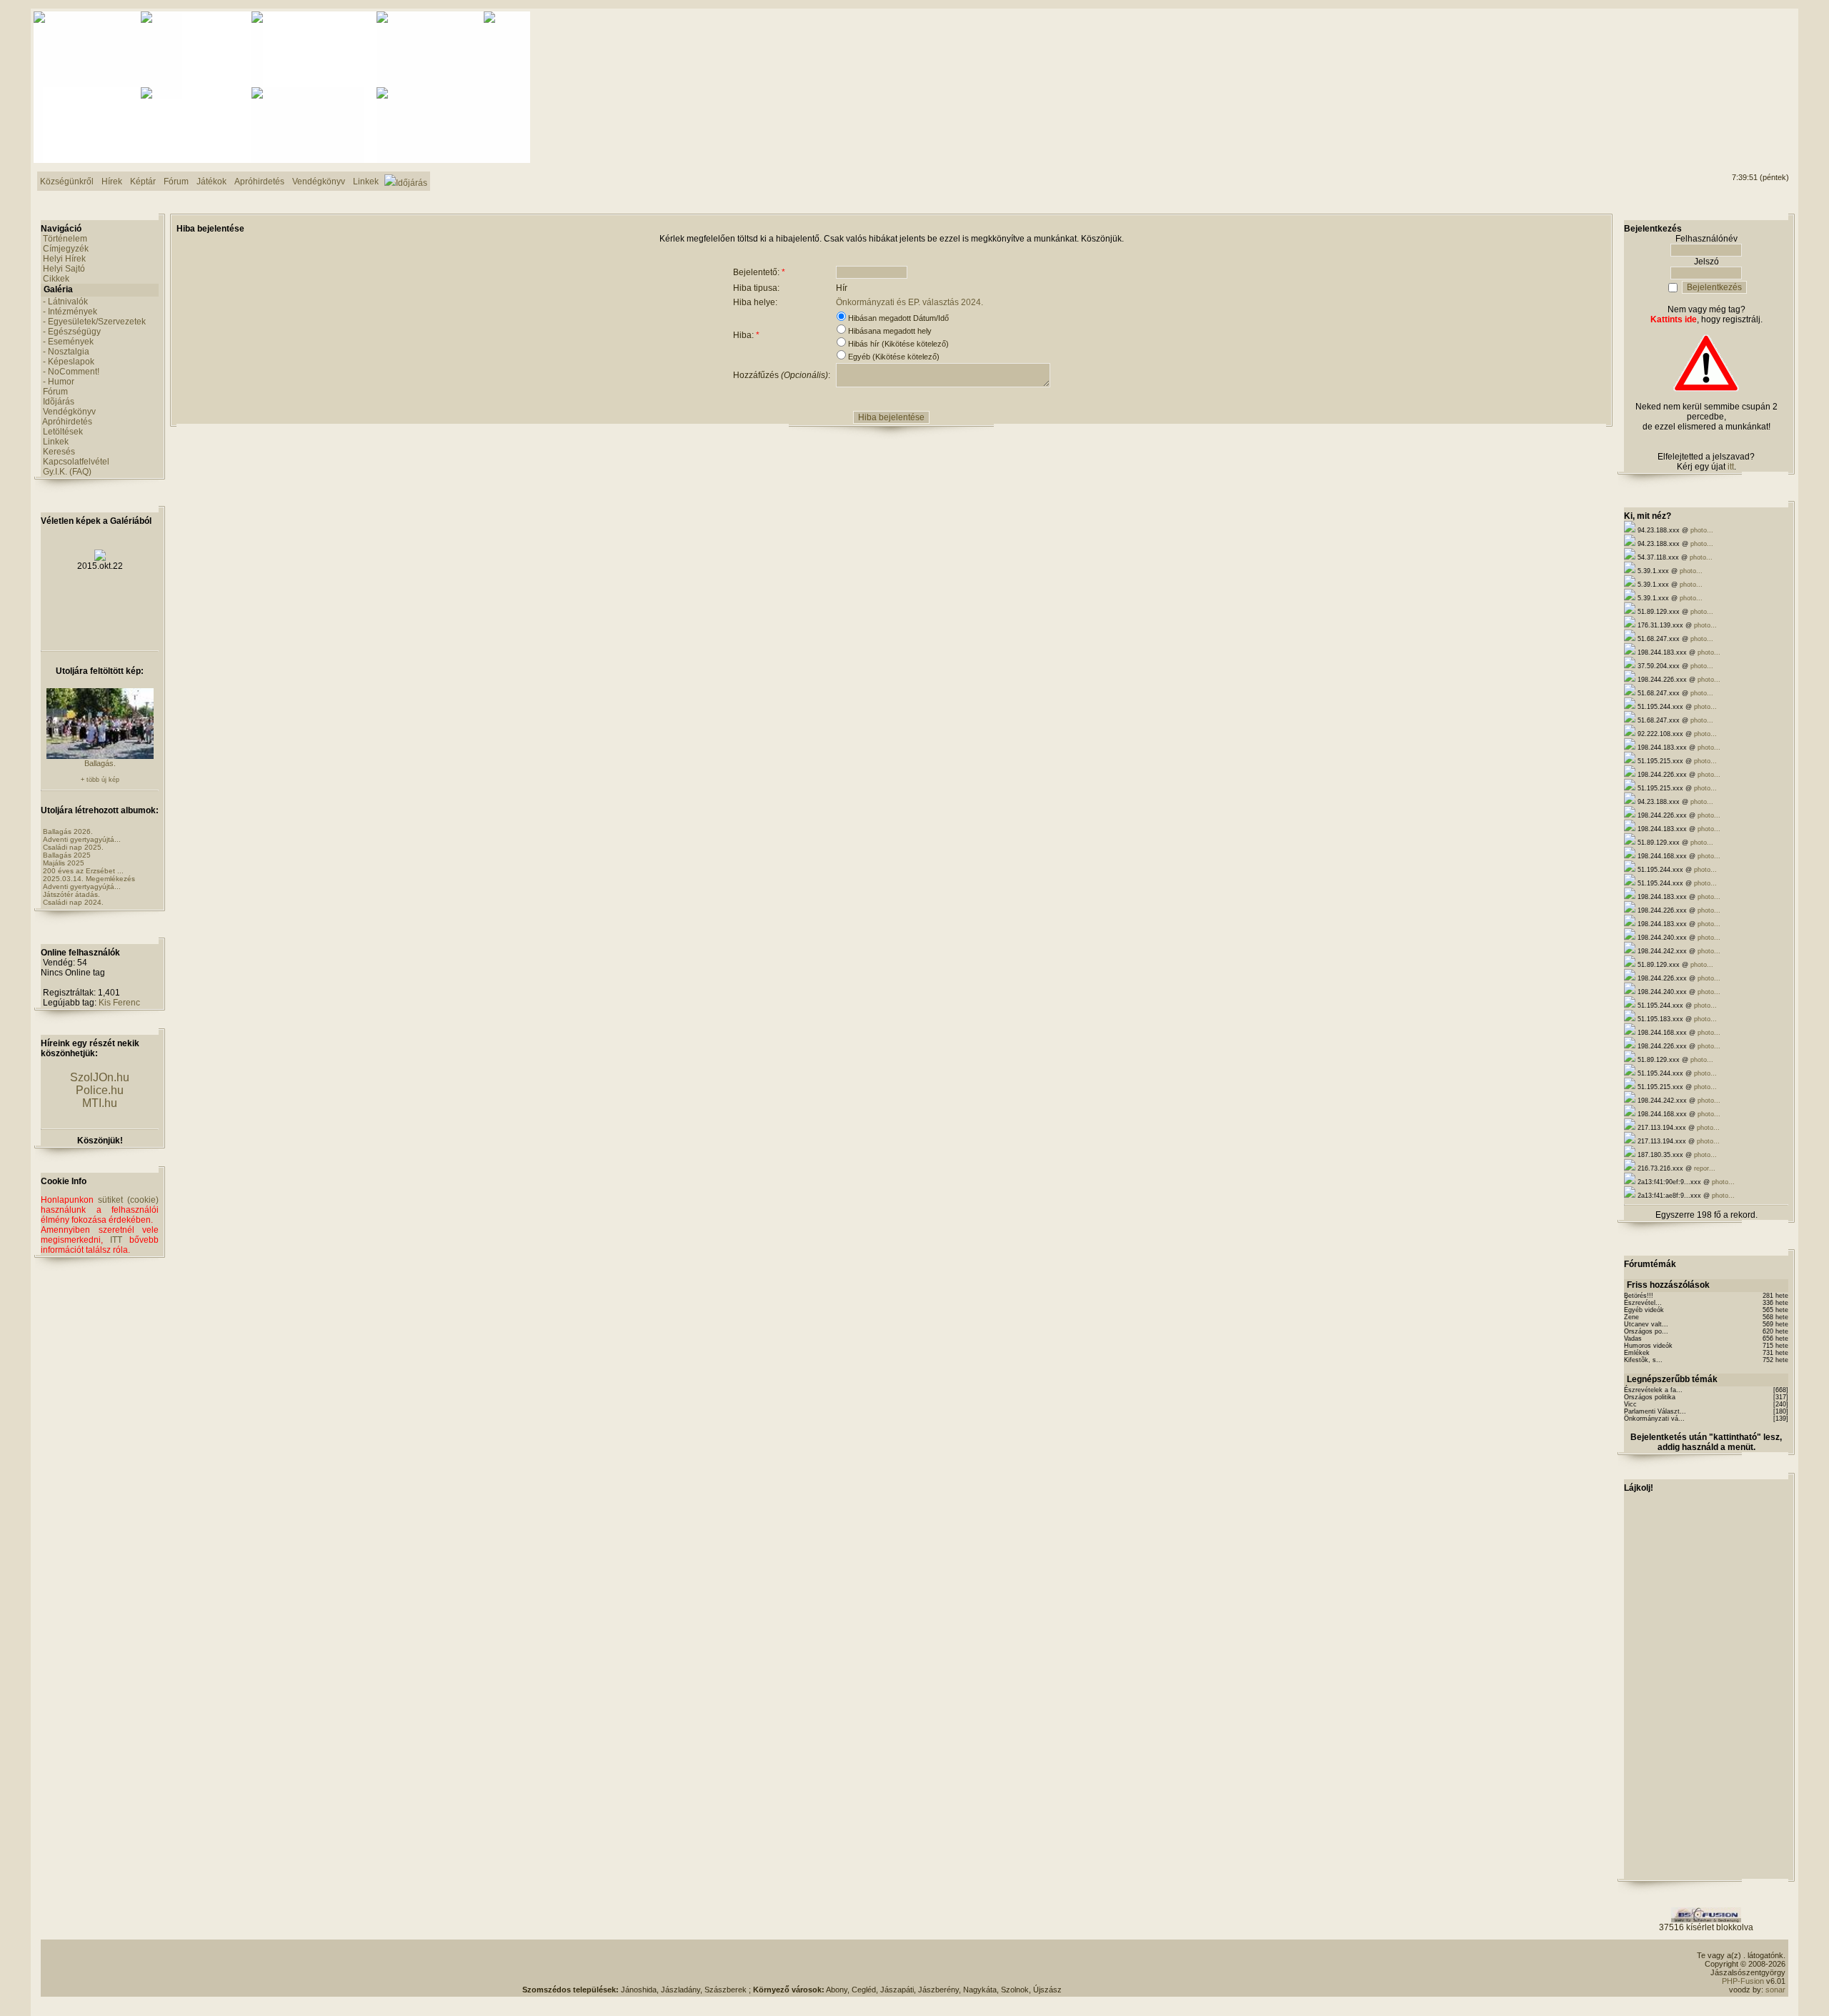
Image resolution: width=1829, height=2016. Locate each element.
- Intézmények (70, 312)
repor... (1705, 1168)
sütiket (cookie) (128, 1200)
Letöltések (63, 432)
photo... (1702, 530)
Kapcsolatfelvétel (76, 462)
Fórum (55, 392)
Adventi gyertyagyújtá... (82, 839)
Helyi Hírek (64, 259)
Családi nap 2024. (73, 902)
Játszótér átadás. (71, 894)
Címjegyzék (66, 249)
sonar (1775, 1990)
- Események (68, 342)
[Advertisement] (1731, 65)
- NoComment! (71, 372)
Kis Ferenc (119, 1003)
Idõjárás (59, 402)
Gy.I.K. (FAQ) (67, 472)
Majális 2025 (64, 863)
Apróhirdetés (67, 422)
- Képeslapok (69, 362)
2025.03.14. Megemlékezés (89, 879)
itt (1731, 467)
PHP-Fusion (1743, 1981)
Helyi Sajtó (64, 269)
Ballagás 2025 (67, 855)
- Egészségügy (72, 332)
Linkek (56, 442)
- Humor (59, 382)
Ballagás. (100, 763)
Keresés (59, 452)
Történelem (65, 239)
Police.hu (100, 1090)
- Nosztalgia (66, 352)
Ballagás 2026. (68, 831)
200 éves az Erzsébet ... (83, 871)
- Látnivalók (65, 302)
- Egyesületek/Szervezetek (94, 322)
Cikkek (56, 279)
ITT (116, 1240)
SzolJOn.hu (100, 1077)
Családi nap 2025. (73, 847)
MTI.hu (100, 1103)
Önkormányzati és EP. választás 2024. (909, 302)
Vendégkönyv (69, 412)
